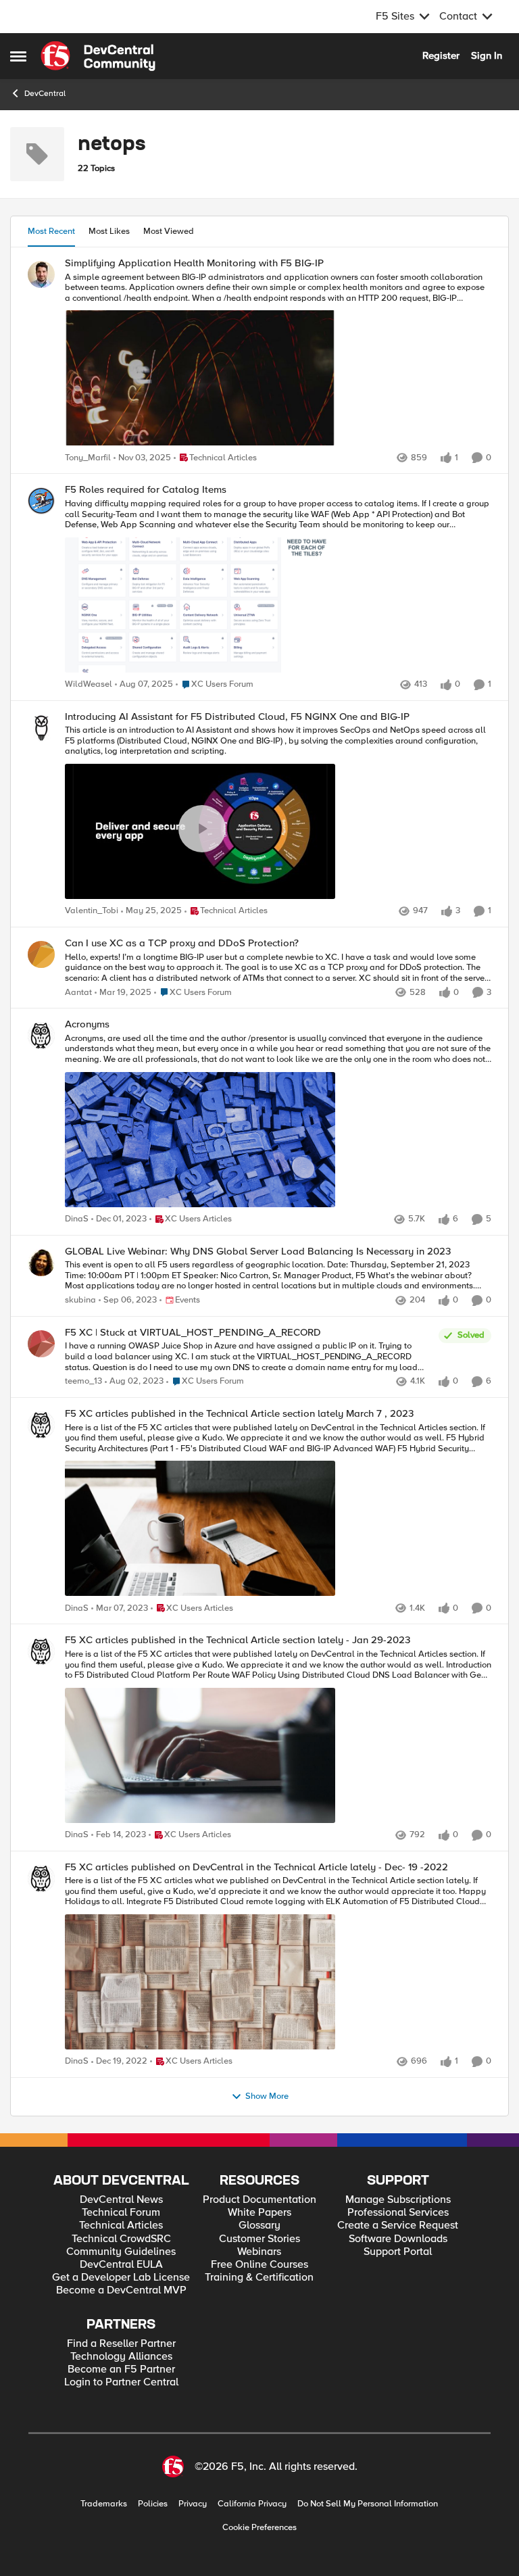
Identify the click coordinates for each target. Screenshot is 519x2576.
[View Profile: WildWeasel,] (41, 501)
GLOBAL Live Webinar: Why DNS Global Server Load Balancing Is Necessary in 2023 (258, 1251)
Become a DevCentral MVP (121, 2290)
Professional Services (398, 2213)
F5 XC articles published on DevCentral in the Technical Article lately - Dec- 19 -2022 (256, 1867)
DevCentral (45, 94)
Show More (267, 2096)
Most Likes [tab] (109, 231)
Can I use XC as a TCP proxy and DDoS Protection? (182, 943)
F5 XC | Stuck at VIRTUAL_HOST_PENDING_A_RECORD (193, 1333)
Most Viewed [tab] (169, 231)
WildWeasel (89, 684)
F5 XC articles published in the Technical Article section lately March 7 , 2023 (239, 1414)
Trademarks (104, 2504)
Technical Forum (121, 2213)
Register (441, 55)
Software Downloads (398, 2239)
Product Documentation (259, 2200)
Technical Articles (121, 2226)
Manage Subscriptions (398, 2200)
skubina (80, 1300)
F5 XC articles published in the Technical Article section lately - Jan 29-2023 (238, 1640)
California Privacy (252, 2504)
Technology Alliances (121, 2357)
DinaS (77, 1219)
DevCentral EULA (121, 2265)
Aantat (78, 993)
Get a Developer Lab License (121, 2278)
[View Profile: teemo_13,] (41, 1344)
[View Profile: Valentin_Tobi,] (41, 728)
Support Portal (398, 2252)
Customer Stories (259, 2239)
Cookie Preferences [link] (259, 2527)
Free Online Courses (259, 2265)
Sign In (487, 55)
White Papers (259, 2213)
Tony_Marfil (88, 458)
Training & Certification (259, 2278)
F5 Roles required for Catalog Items (146, 490)
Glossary (259, 2226)
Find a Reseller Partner (121, 2344)
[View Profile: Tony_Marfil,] (41, 274)
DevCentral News (121, 2200)
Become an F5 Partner (121, 2370)
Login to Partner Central (121, 2382)
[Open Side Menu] (18, 56)
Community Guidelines (121, 2252)
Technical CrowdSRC (121, 2239)
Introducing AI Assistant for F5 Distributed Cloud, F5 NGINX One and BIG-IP (237, 717)
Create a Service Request (398, 2226)
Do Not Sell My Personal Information (368, 2504)
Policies (153, 2504)
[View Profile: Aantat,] (41, 954)
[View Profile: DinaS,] (41, 1036)
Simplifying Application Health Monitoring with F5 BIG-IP (194, 263)
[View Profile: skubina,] (41, 1263)
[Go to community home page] (98, 56)
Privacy (193, 2504)
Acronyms (87, 1024)
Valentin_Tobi (92, 911)
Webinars (259, 2252)
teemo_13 (83, 1381)
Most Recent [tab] (51, 231)
